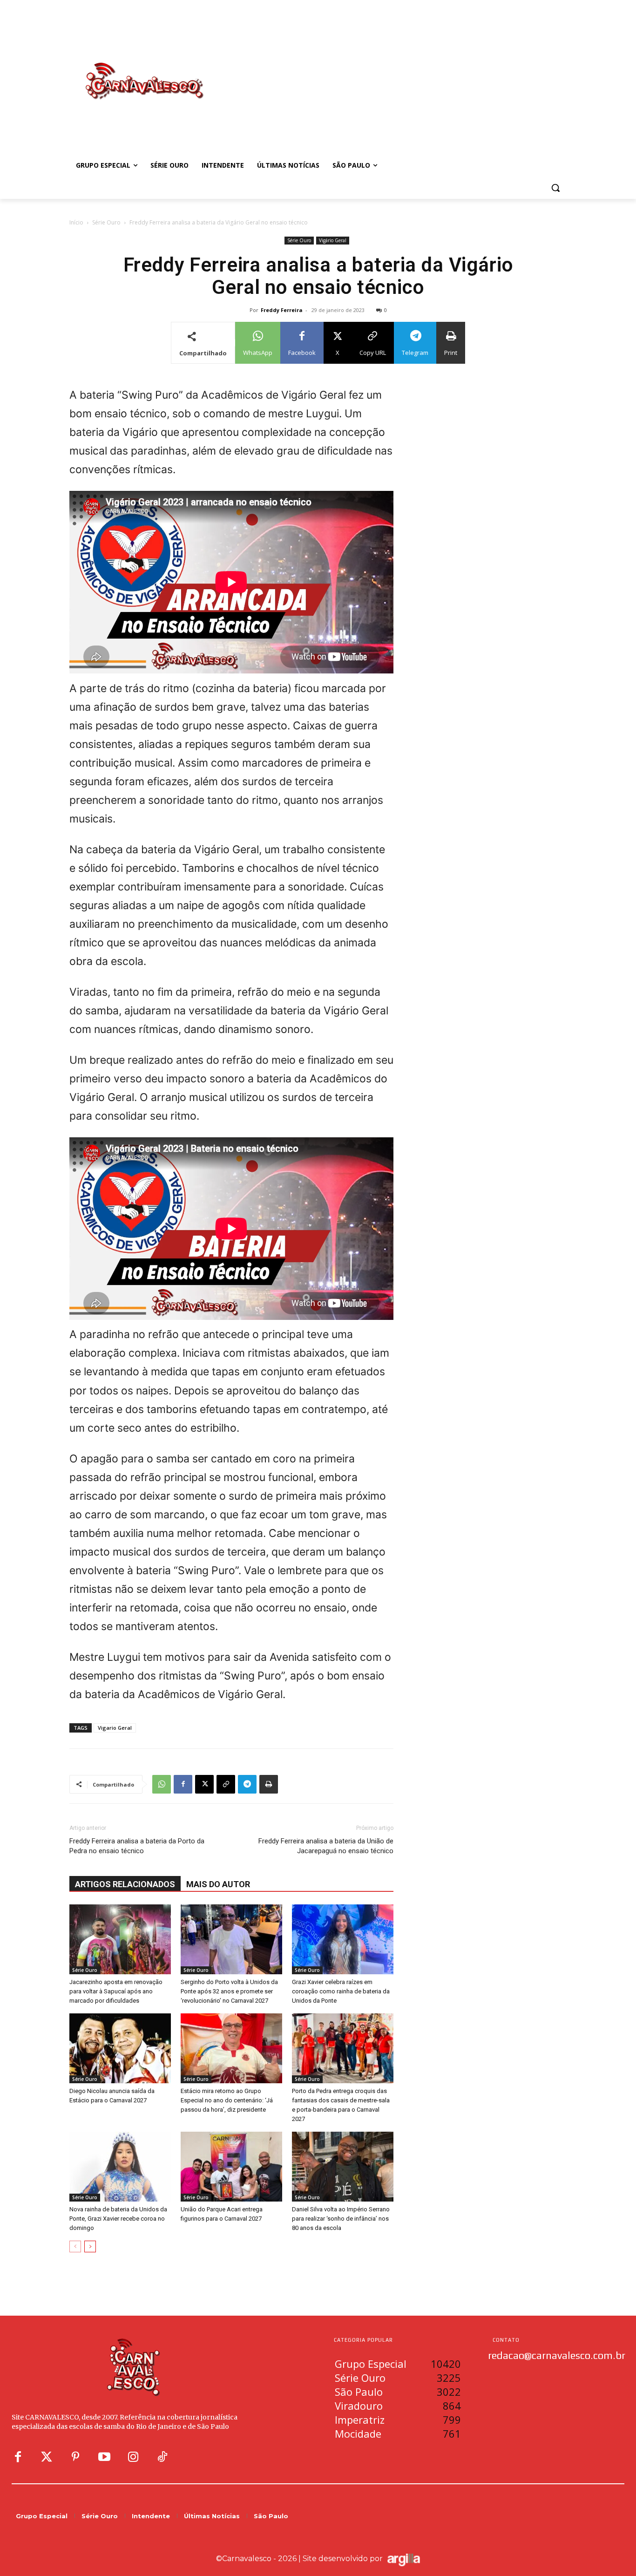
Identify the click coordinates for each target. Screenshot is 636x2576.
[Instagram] (133, 2457)
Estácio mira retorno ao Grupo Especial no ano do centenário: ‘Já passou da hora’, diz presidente (227, 2100)
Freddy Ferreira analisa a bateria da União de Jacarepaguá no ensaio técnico (326, 1846)
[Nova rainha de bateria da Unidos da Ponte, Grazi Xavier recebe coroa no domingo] (120, 2167)
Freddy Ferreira (282, 310)
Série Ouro (106, 222)
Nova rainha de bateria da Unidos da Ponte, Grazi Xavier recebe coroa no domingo (118, 2219)
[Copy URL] (226, 1784)
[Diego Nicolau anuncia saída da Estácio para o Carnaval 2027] (120, 2048)
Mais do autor (218, 1884)
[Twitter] (47, 2457)
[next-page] (90, 2246)
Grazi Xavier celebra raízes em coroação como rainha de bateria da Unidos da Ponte (341, 1991)
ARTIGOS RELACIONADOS (125, 1884)
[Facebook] (183, 1784)
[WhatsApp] (162, 1784)
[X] (204, 1784)
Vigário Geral (333, 240)
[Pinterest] (75, 2457)
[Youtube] (104, 2457)
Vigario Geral (115, 1728)
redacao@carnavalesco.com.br (557, 2355)
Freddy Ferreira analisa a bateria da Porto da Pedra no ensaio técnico (137, 1846)
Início (76, 222)
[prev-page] (75, 2246)
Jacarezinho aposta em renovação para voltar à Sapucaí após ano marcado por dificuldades (116, 1991)
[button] (555, 188)
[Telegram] (247, 1784)
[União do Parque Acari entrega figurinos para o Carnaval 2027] (231, 2167)
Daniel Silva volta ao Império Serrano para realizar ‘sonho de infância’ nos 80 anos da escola (341, 2219)
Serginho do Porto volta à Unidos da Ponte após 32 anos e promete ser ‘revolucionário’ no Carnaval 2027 (229, 1991)
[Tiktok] (162, 2457)
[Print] (269, 1784)
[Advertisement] (392, 71)
